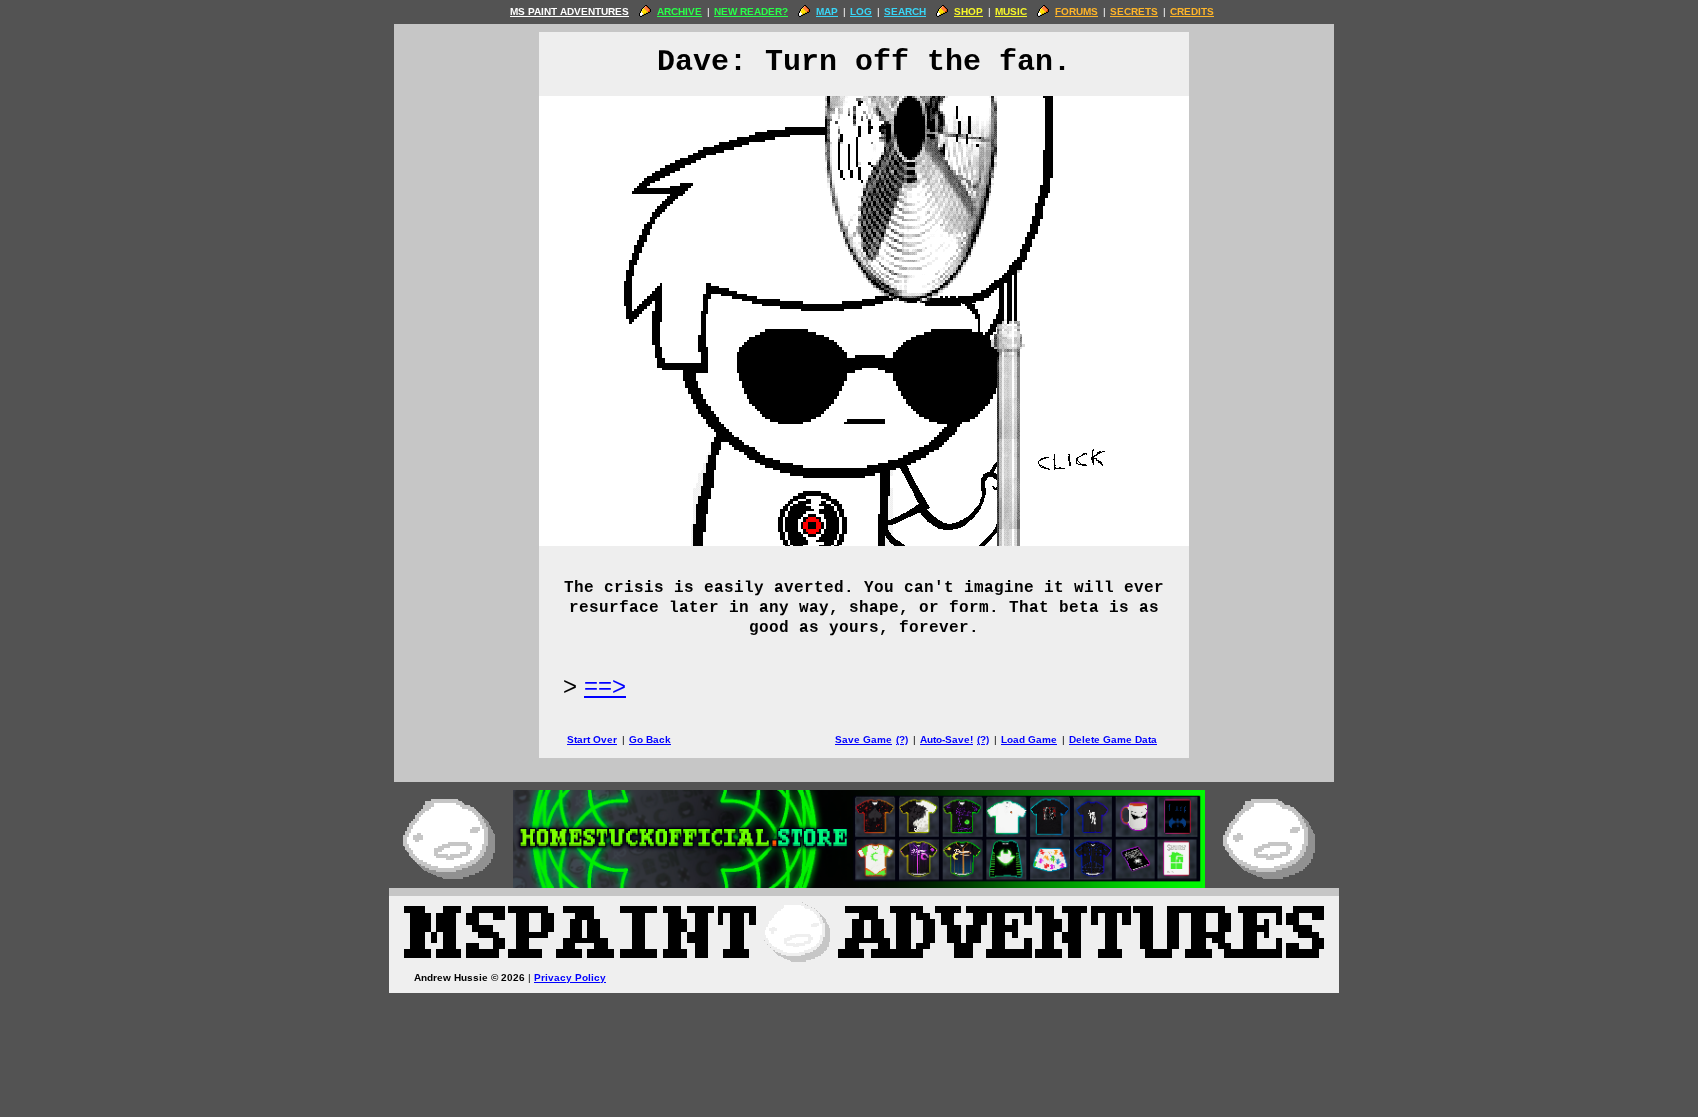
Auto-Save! (946, 739)
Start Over (592, 739)
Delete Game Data (1113, 739)
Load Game (1029, 739)
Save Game (863, 739)
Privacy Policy (570, 977)
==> (605, 685)
